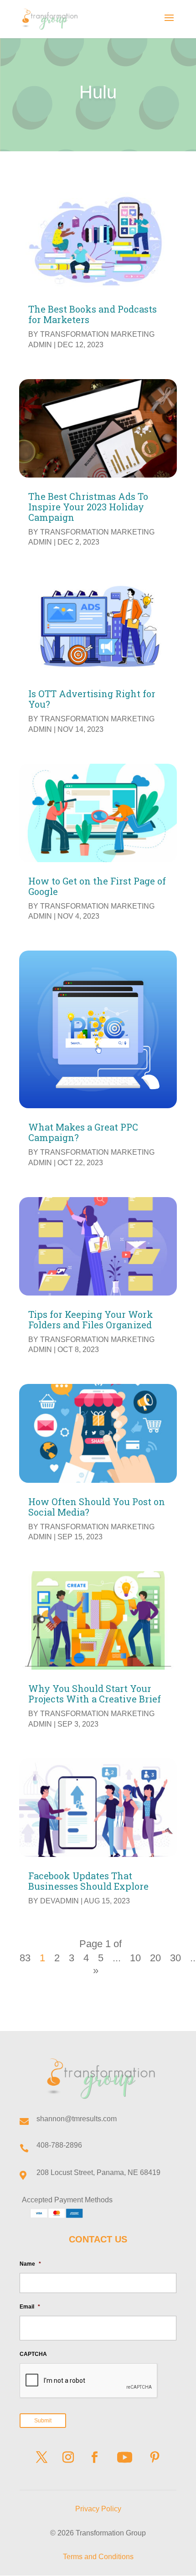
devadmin (59, 1901)
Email (30, 2307)
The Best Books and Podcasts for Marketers (93, 314)
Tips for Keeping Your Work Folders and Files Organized (91, 1319)
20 (155, 1958)
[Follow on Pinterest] (155, 2458)
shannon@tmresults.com (77, 2119)
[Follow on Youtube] (124, 2458)
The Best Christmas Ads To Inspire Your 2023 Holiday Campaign (88, 507)
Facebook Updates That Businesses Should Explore (88, 1881)
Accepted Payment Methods (67, 2200)
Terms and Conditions (98, 2557)
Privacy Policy (98, 2509)
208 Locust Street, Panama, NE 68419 (98, 2172)
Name (30, 2264)
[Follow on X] (41, 2458)
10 (135, 1958)
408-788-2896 (59, 2145)
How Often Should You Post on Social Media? (97, 1507)
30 (175, 1958)
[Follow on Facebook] (94, 2458)
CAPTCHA (33, 2354)
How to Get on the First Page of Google (97, 886)
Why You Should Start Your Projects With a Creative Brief (95, 1694)
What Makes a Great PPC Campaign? (83, 1132)
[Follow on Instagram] (68, 2458)
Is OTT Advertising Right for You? (92, 699)
